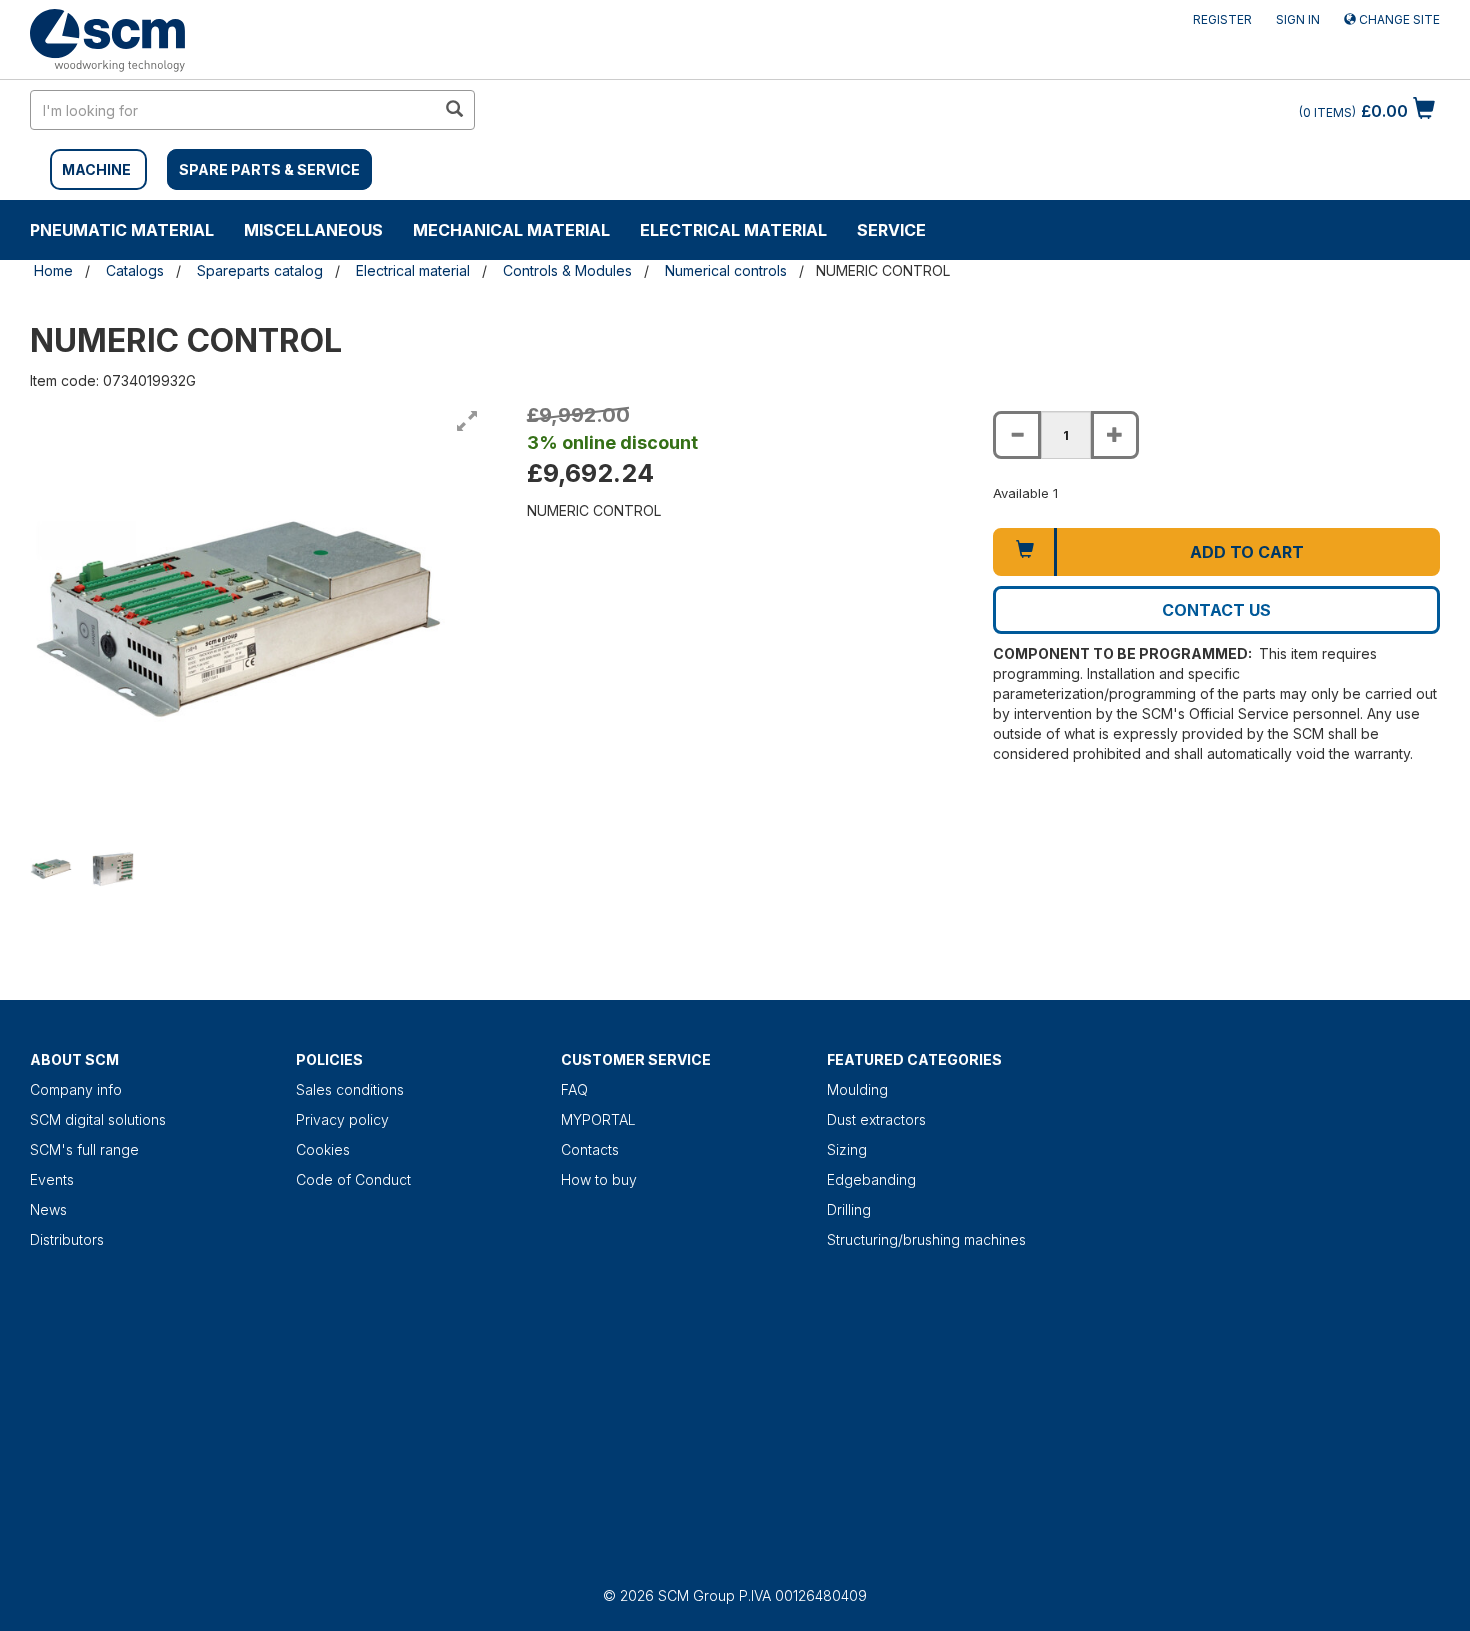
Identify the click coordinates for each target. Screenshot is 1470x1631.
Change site (1398, 19)
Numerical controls (726, 270)
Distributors (67, 1239)
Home (53, 270)
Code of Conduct (353, 1179)
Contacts (590, 1149)
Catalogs (135, 270)
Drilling (849, 1209)
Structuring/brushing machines (926, 1239)
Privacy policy (342, 1119)
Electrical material (733, 230)
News (48, 1209)
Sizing (847, 1149)
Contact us (1216, 610)
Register (1222, 19)
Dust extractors (876, 1119)
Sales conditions (350, 1089)
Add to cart (1247, 552)
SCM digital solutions (98, 1119)
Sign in (1298, 19)
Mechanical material (511, 230)
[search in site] (454, 110)
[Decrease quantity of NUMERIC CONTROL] (1017, 435)
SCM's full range (84, 1149)
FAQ (574, 1089)
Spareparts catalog (260, 270)
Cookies (323, 1149)
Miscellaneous (313, 230)
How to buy (599, 1179)
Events (52, 1179)
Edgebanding (871, 1179)
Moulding (857, 1089)
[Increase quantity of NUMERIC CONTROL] (1115, 435)
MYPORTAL (598, 1119)
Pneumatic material (122, 230)
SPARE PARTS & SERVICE (269, 169)
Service (891, 230)
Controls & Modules (567, 270)
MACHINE (96, 169)
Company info (76, 1089)
